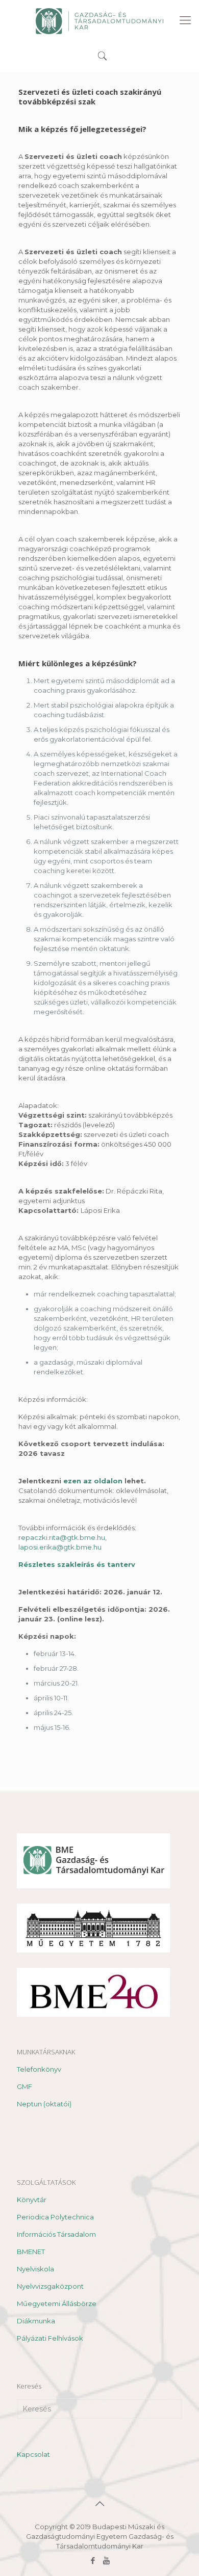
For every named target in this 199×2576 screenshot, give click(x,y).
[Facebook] (93, 2560)
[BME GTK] (99, 20)
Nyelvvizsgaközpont (50, 2286)
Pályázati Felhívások (50, 2338)
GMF (24, 2086)
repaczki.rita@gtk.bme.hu (62, 1537)
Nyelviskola (35, 2269)
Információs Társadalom (56, 2234)
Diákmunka (36, 2321)
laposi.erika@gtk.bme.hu (60, 1547)
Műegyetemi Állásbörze (57, 2303)
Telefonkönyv (39, 2069)
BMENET (31, 2252)
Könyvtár (32, 2200)
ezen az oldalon (93, 1481)
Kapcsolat (33, 2454)
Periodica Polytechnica (55, 2217)
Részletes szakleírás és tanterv (77, 1564)
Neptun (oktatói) (44, 2104)
